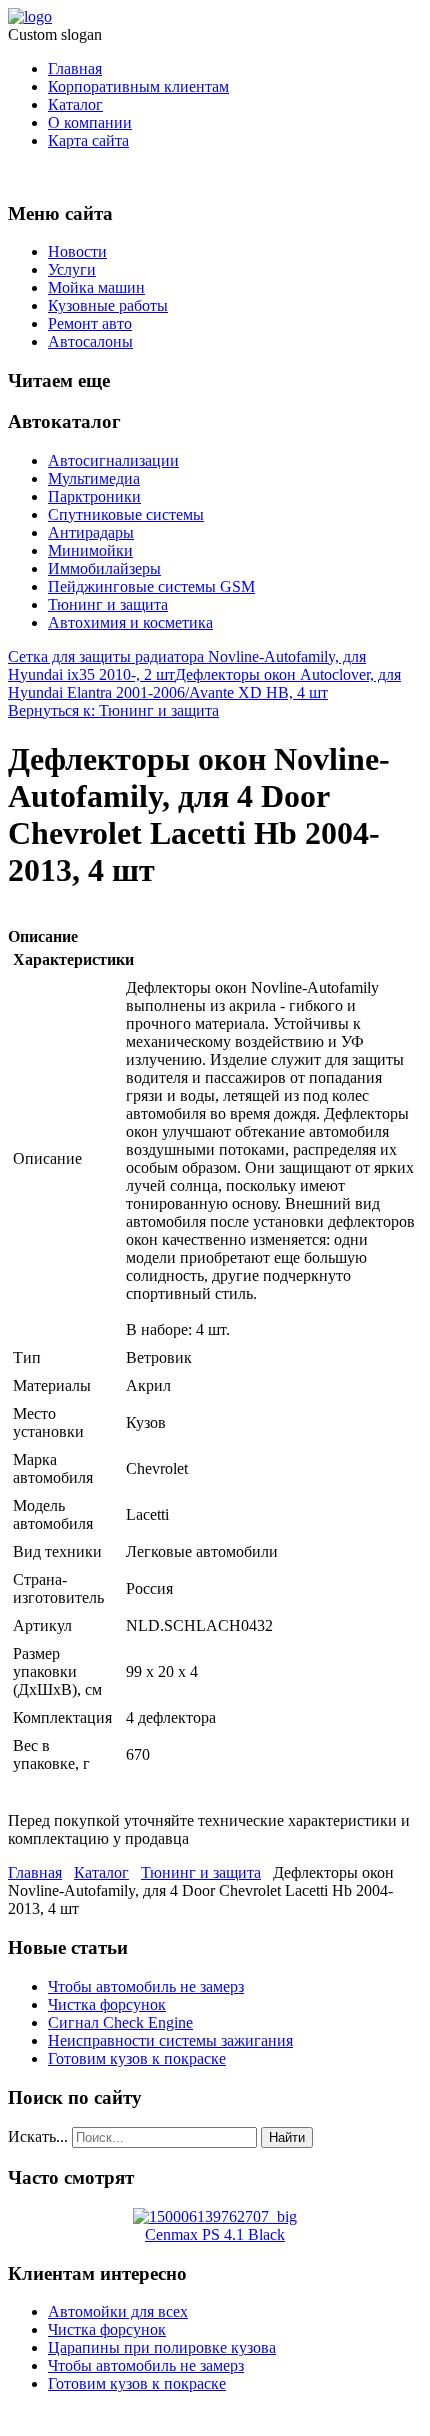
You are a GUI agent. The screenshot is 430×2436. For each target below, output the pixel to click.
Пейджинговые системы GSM (151, 586)
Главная (75, 68)
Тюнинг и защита (108, 604)
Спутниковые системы (126, 514)
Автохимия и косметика (130, 622)
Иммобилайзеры (104, 568)
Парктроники (94, 496)
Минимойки (90, 550)
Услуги (72, 269)
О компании (90, 122)
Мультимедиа (94, 478)
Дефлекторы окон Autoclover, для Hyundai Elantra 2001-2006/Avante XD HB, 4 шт (204, 683)
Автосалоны (90, 341)
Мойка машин (96, 287)
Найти (287, 2137)
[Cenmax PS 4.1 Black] (215, 2216)
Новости (77, 251)
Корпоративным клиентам (138, 86)
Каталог (75, 104)
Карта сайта (88, 140)
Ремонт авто (90, 323)
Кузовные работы (108, 305)
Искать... (38, 2136)
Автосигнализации (113, 460)
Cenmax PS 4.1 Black (215, 2234)
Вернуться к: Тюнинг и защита (113, 710)
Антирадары (91, 532)
